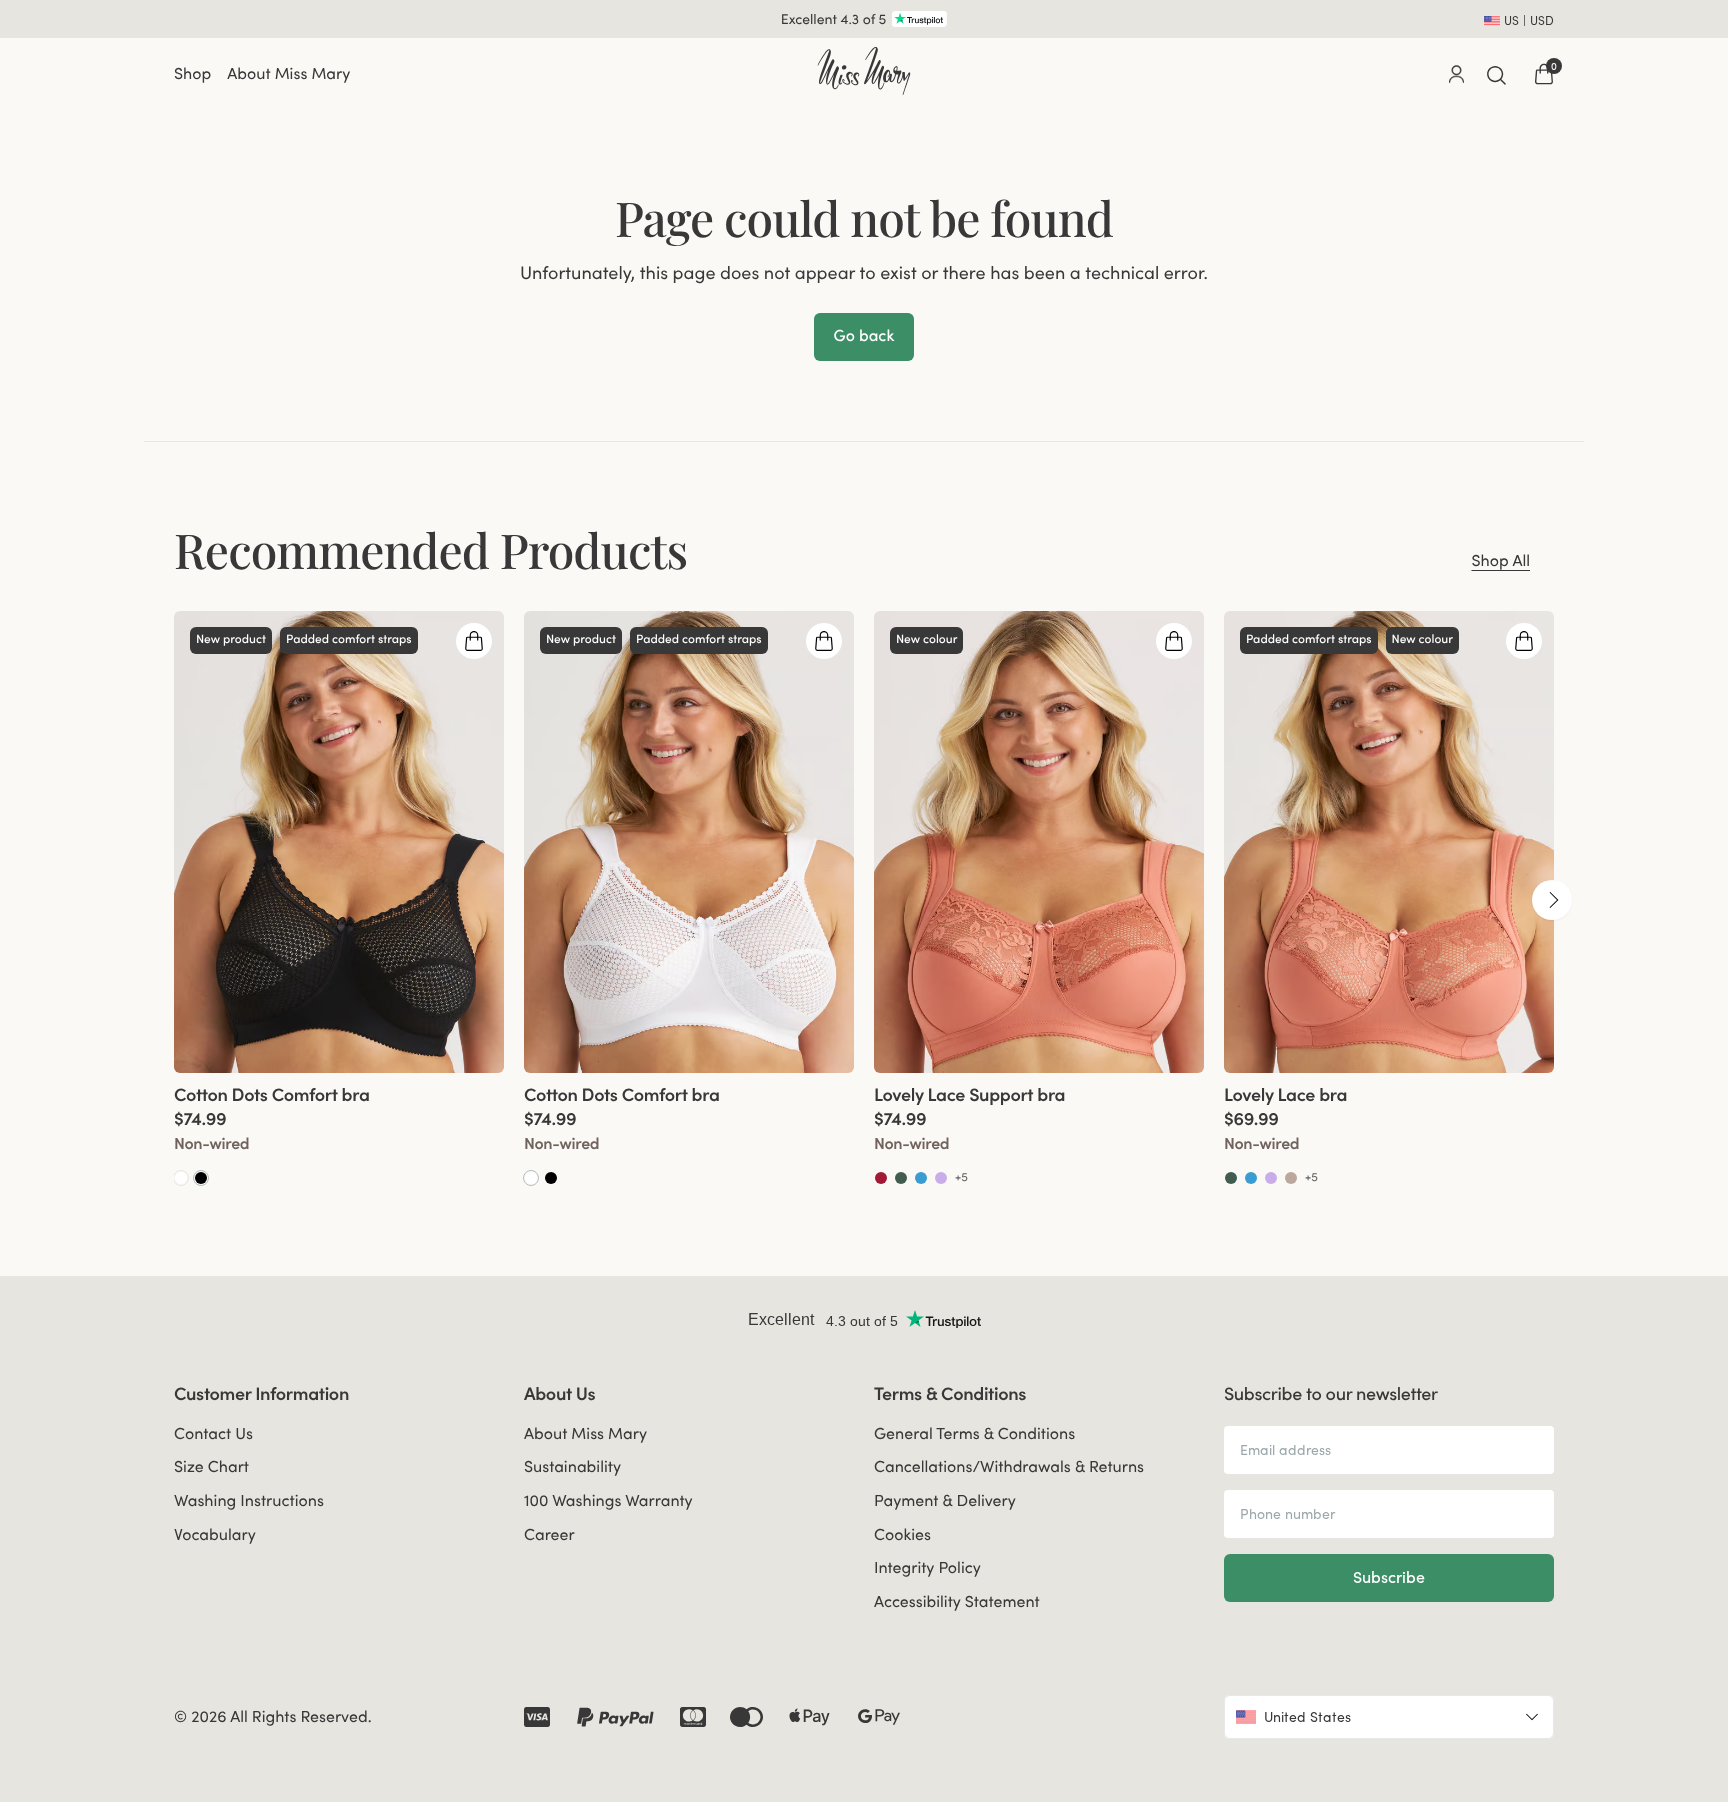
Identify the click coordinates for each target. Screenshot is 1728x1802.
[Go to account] (1456, 74)
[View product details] (339, 1130)
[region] (864, 899)
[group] (339, 899)
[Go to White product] (181, 1178)
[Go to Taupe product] (1291, 1178)
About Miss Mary (288, 74)
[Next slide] (1552, 900)
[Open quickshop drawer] (474, 641)
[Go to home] (863, 71)
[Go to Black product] (201, 1178)
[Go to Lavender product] (941, 1178)
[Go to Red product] (881, 1178)
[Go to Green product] (901, 1178)
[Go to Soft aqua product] (921, 1178)
